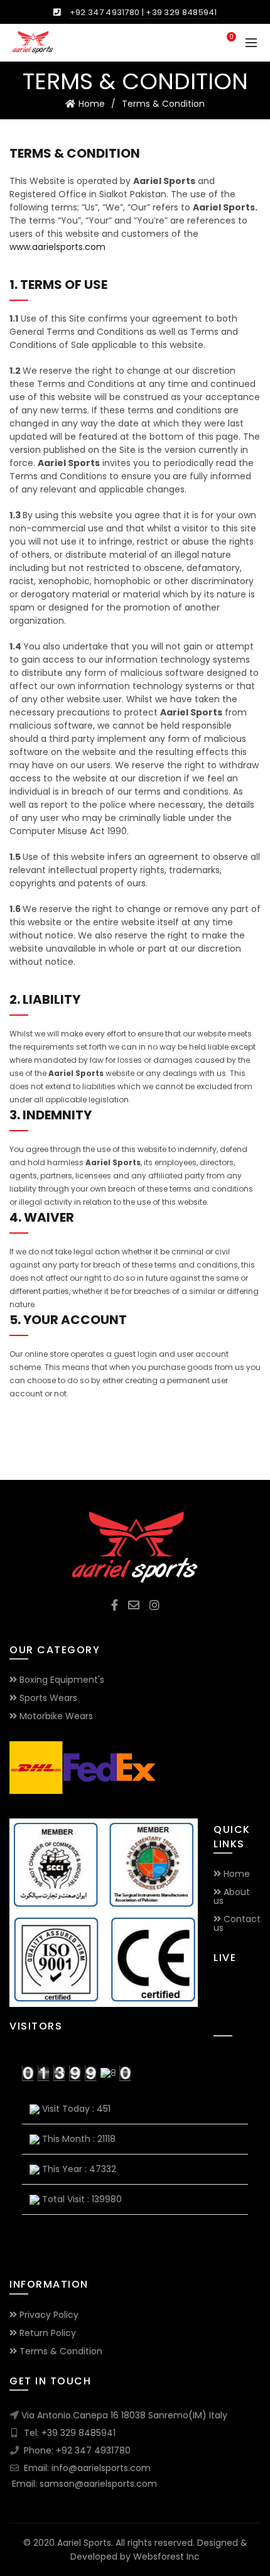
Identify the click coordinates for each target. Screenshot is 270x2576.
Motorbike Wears (56, 1716)
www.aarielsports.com (57, 247)
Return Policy (48, 2333)
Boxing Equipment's (62, 1680)
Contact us (237, 1923)
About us (232, 1896)
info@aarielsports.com (101, 2468)
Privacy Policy (49, 2315)
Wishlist (231, 37)
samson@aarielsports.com (98, 2484)
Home (92, 104)
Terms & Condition (61, 2351)
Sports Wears (48, 1698)
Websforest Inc (166, 2557)
